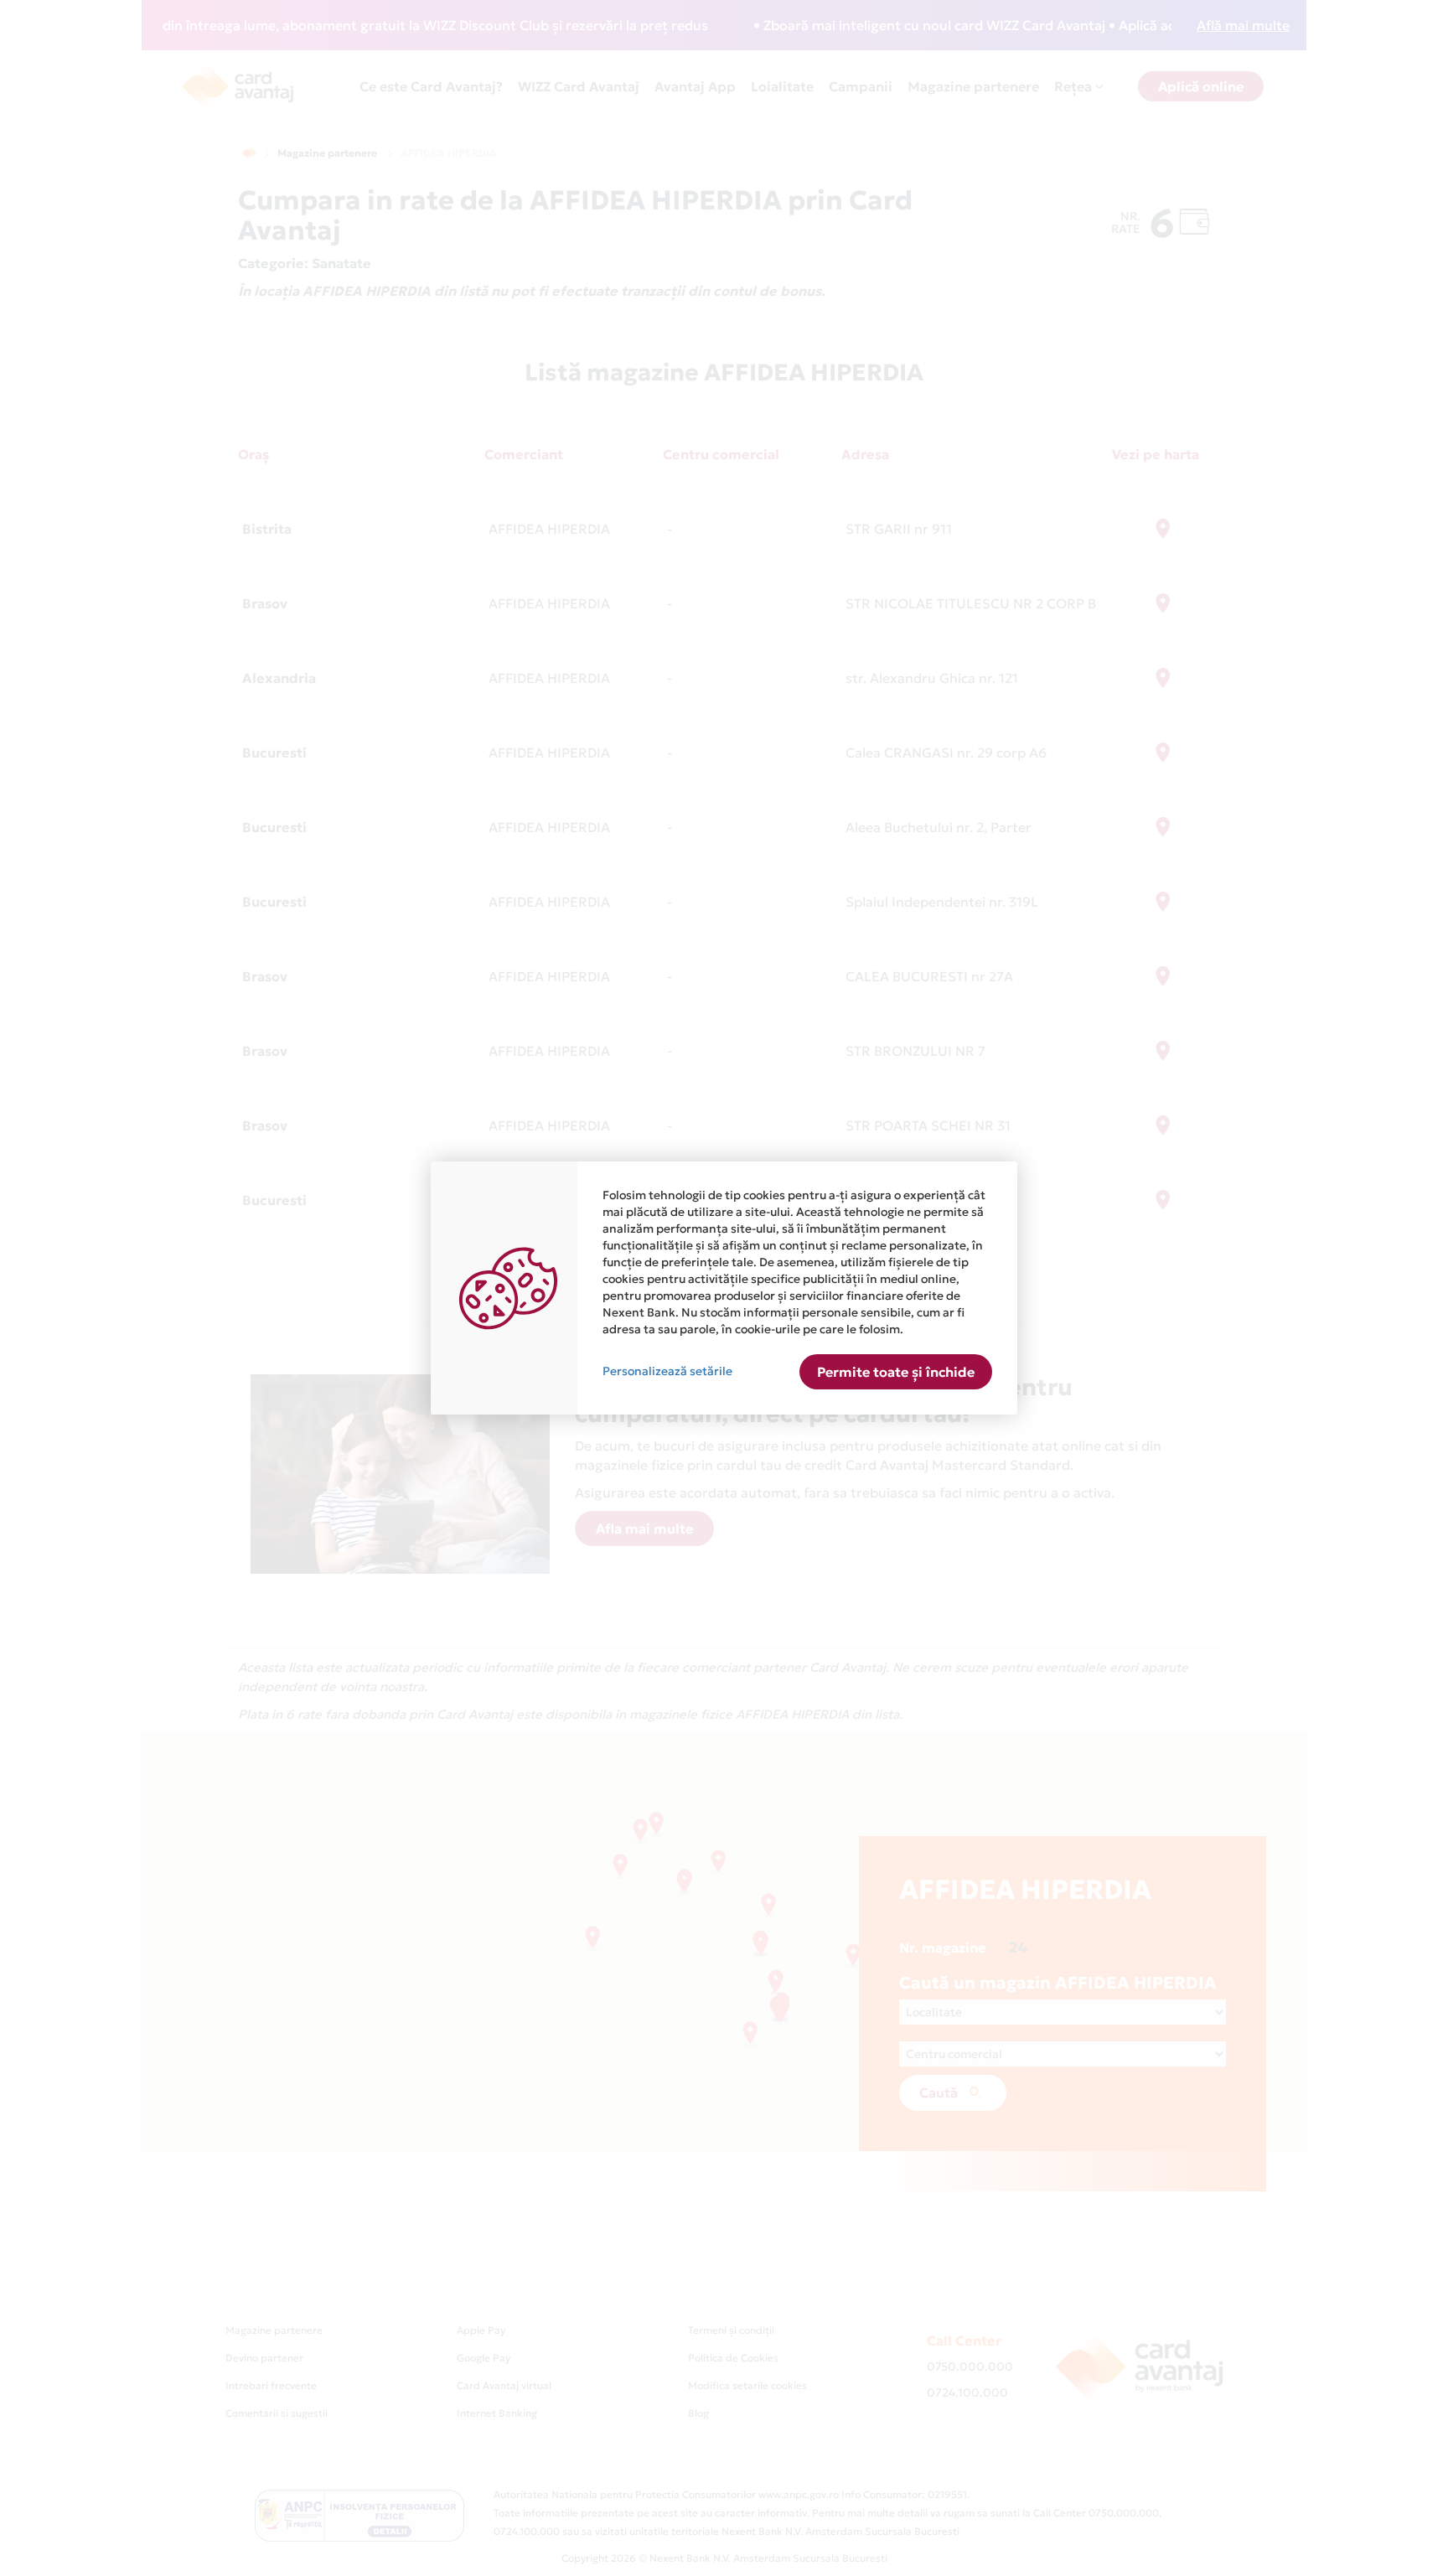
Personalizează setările (667, 1371)
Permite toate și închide (896, 1372)
